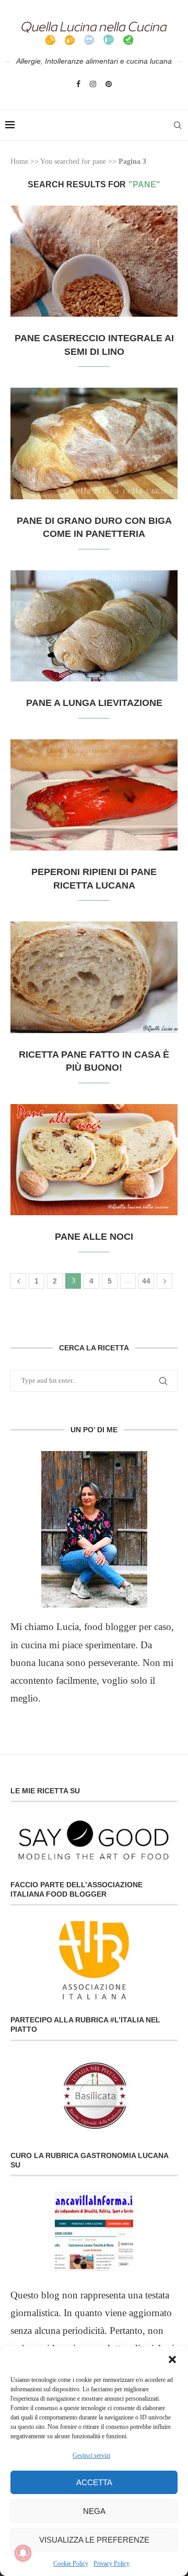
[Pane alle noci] (94, 1160)
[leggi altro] (94, 1529)
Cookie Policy (71, 2563)
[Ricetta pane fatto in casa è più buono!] (94, 977)
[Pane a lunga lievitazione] (94, 626)
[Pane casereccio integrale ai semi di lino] (94, 261)
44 (146, 1281)
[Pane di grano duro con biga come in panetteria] (94, 443)
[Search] (178, 125)
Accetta (94, 2482)
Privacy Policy (111, 2563)
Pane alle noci (94, 1237)
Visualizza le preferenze (94, 2540)
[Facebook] (78, 84)
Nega (94, 2511)
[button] (172, 2359)
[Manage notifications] (23, 2553)
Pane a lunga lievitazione (94, 703)
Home (19, 161)
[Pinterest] (109, 84)
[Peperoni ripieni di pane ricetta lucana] (94, 795)
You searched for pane (73, 161)
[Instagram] (93, 84)
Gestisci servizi (91, 2455)
